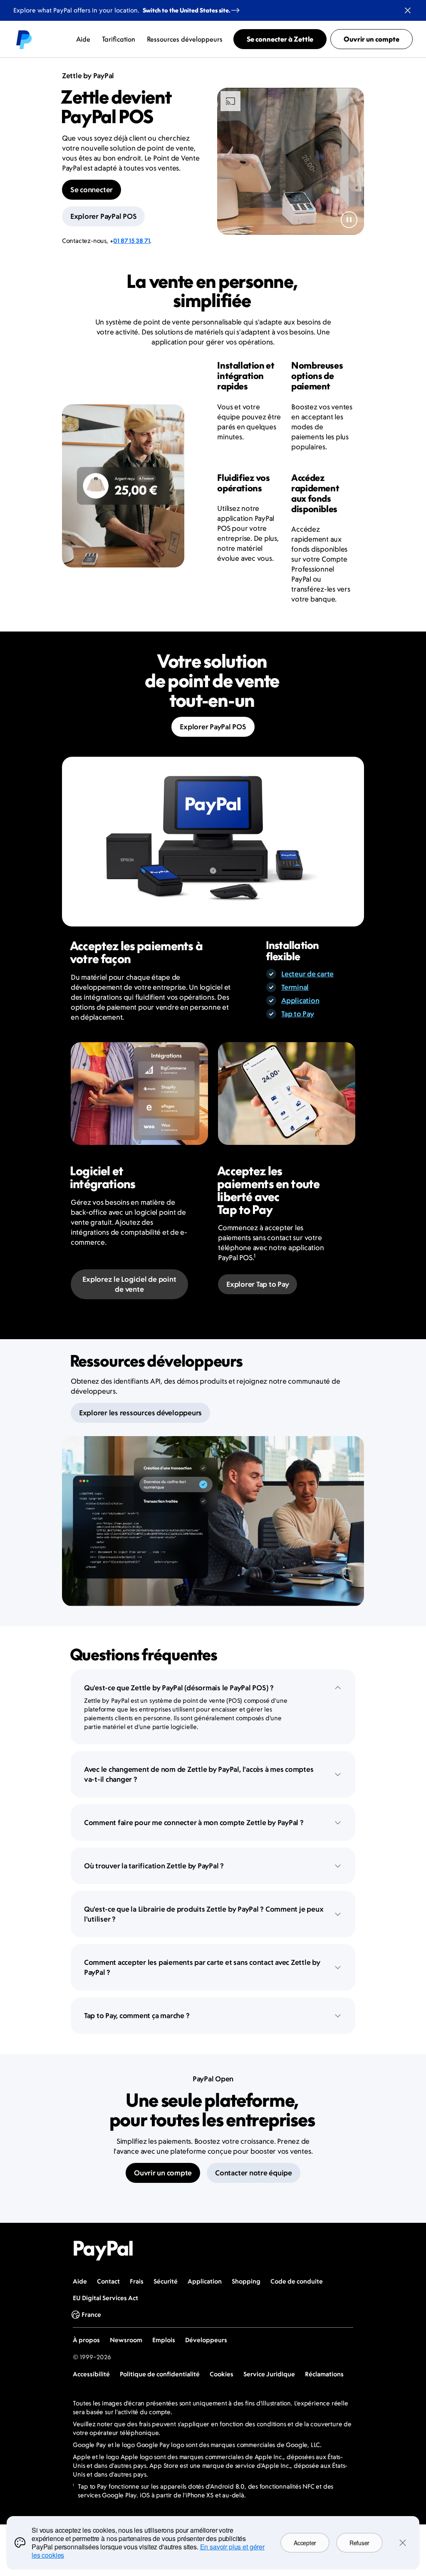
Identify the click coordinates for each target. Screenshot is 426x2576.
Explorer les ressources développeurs (140, 1413)
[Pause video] (349, 220)
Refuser (359, 2543)
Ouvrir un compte (163, 2173)
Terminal (295, 987)
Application (300, 1001)
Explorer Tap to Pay (258, 1284)
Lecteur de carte (307, 974)
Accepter (305, 2543)
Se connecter (92, 190)
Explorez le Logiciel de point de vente (129, 1284)
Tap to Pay (298, 1014)
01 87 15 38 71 (131, 241)
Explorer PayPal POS (103, 216)
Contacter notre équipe (254, 2173)
